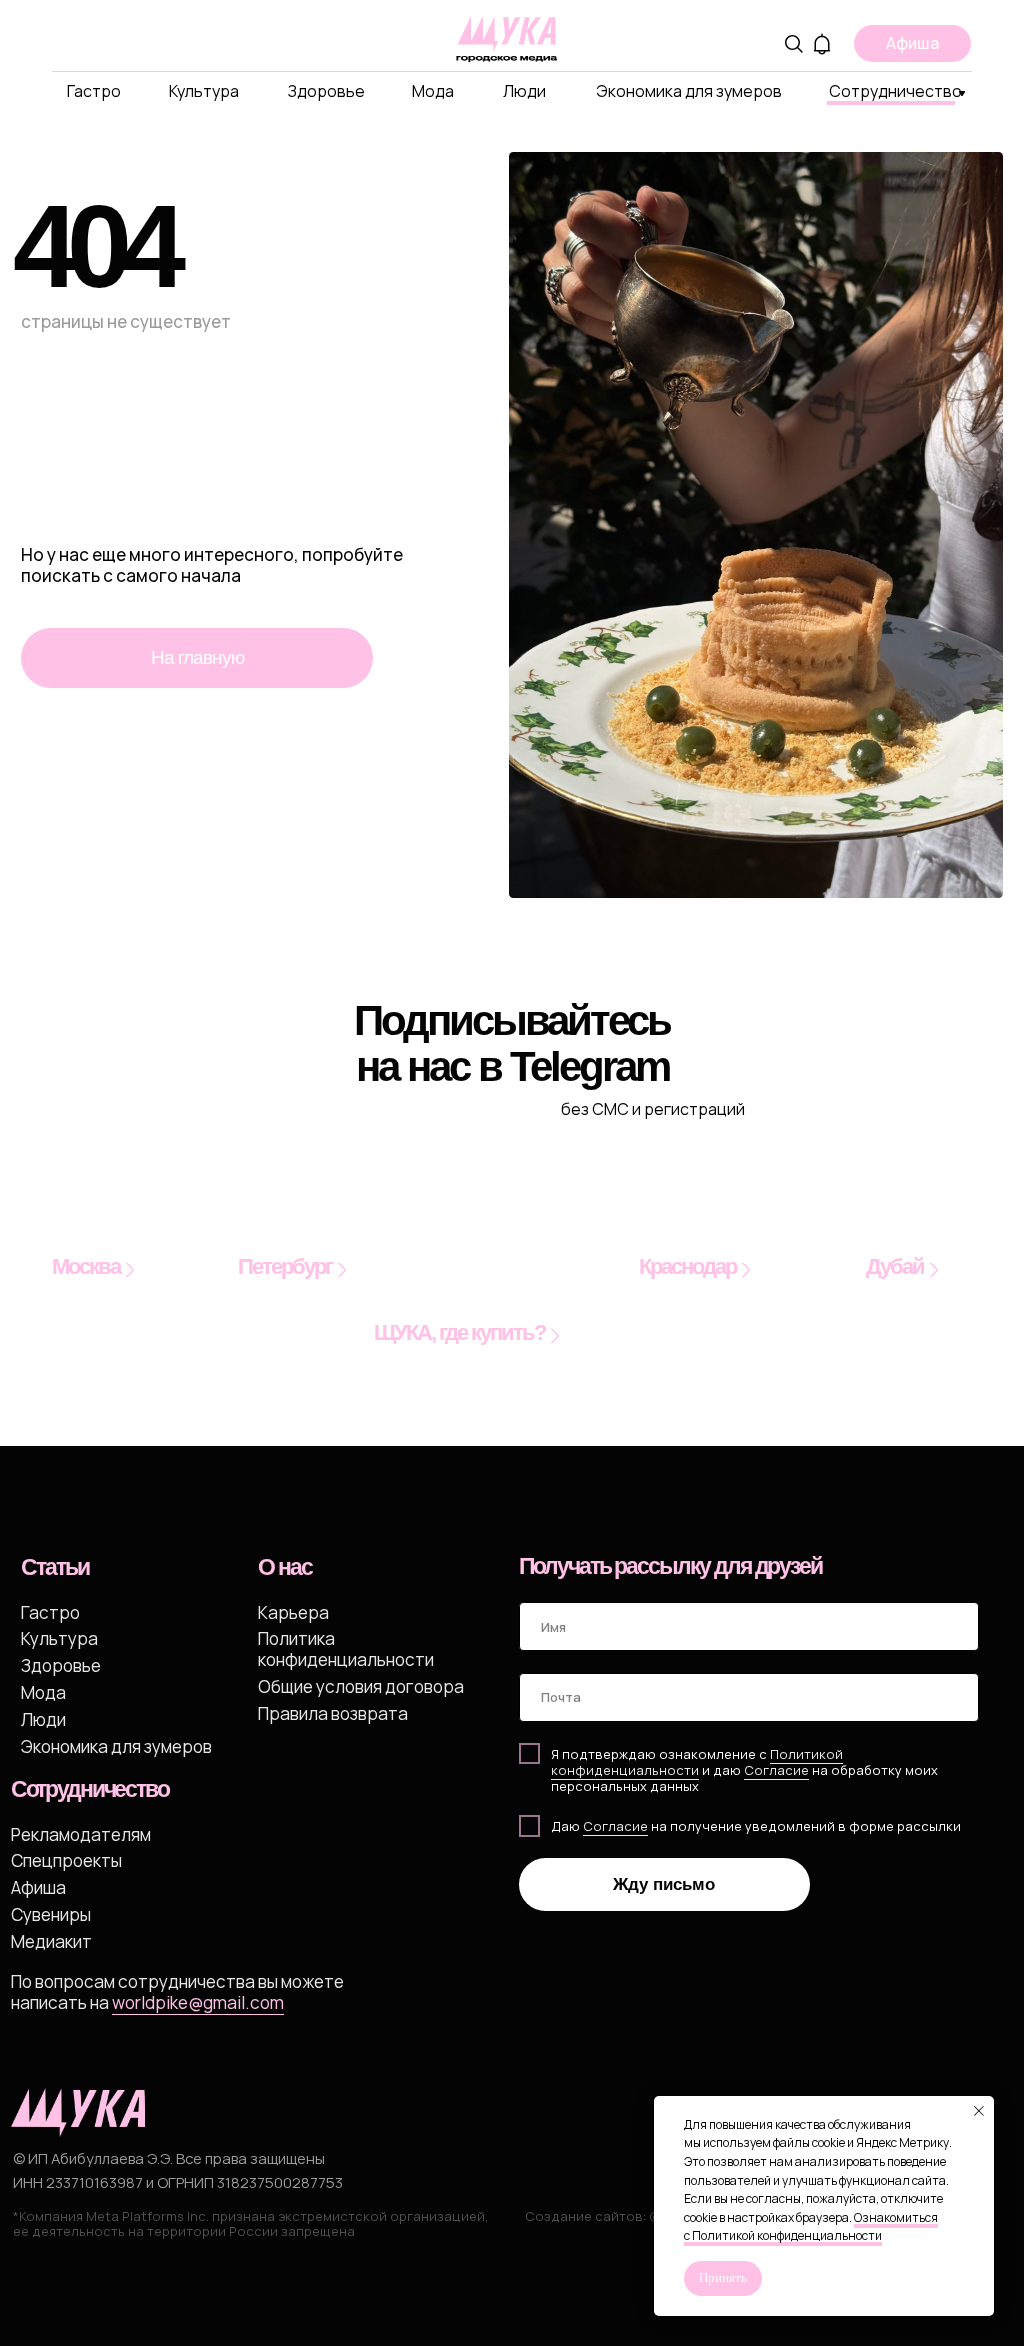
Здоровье (326, 91)
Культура (204, 91)
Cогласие (776, 1770)
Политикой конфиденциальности (697, 1762)
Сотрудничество (895, 91)
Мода (433, 91)
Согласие (615, 1826)
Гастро (94, 91)
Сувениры (51, 1914)
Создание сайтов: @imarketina (626, 2216)
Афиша (38, 1887)
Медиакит (51, 1941)
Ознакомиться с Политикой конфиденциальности (811, 2227)
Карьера (293, 1612)
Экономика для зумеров (689, 91)
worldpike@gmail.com (198, 2002)
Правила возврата (333, 1713)
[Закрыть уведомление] (979, 2111)
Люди (524, 91)
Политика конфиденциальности (346, 1648)
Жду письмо (664, 1884)
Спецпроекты (66, 1860)
